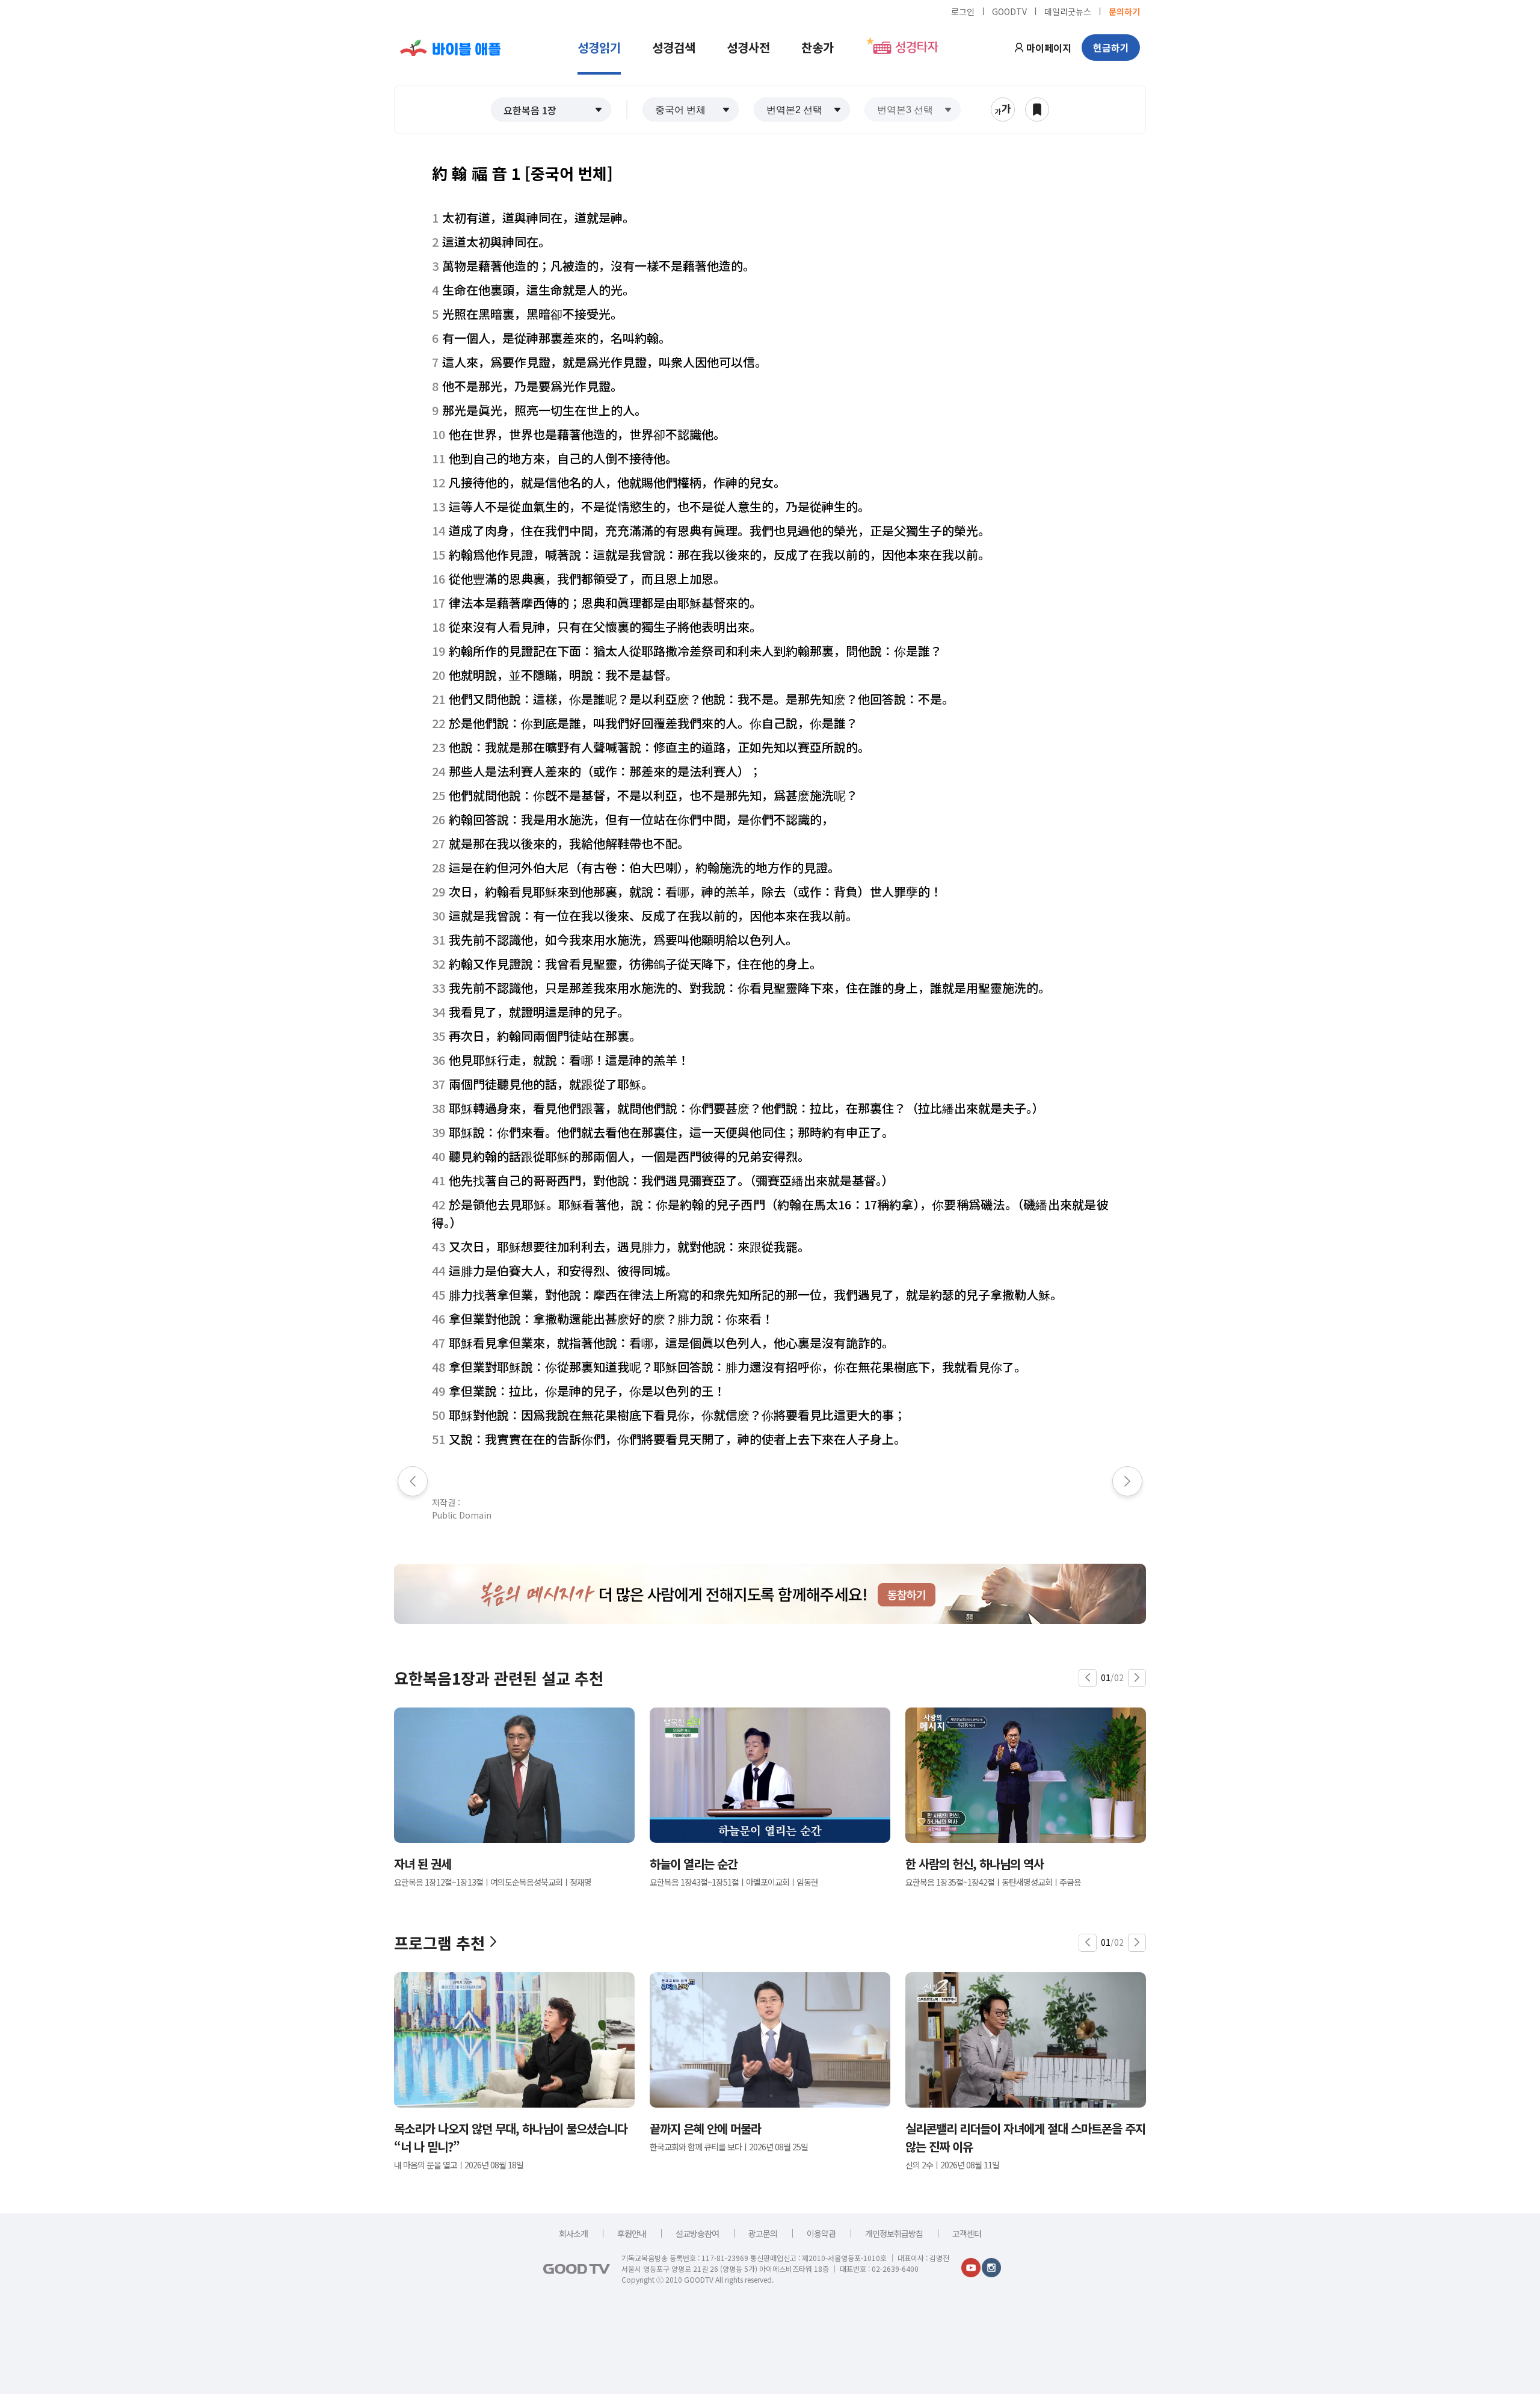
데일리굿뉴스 (1068, 11)
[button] (551, 110)
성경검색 (674, 47)
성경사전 (748, 47)
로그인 (963, 11)
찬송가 (818, 47)
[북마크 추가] (1037, 110)
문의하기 (1124, 11)
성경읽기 (599, 47)
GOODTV (1009, 11)
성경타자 (917, 48)
